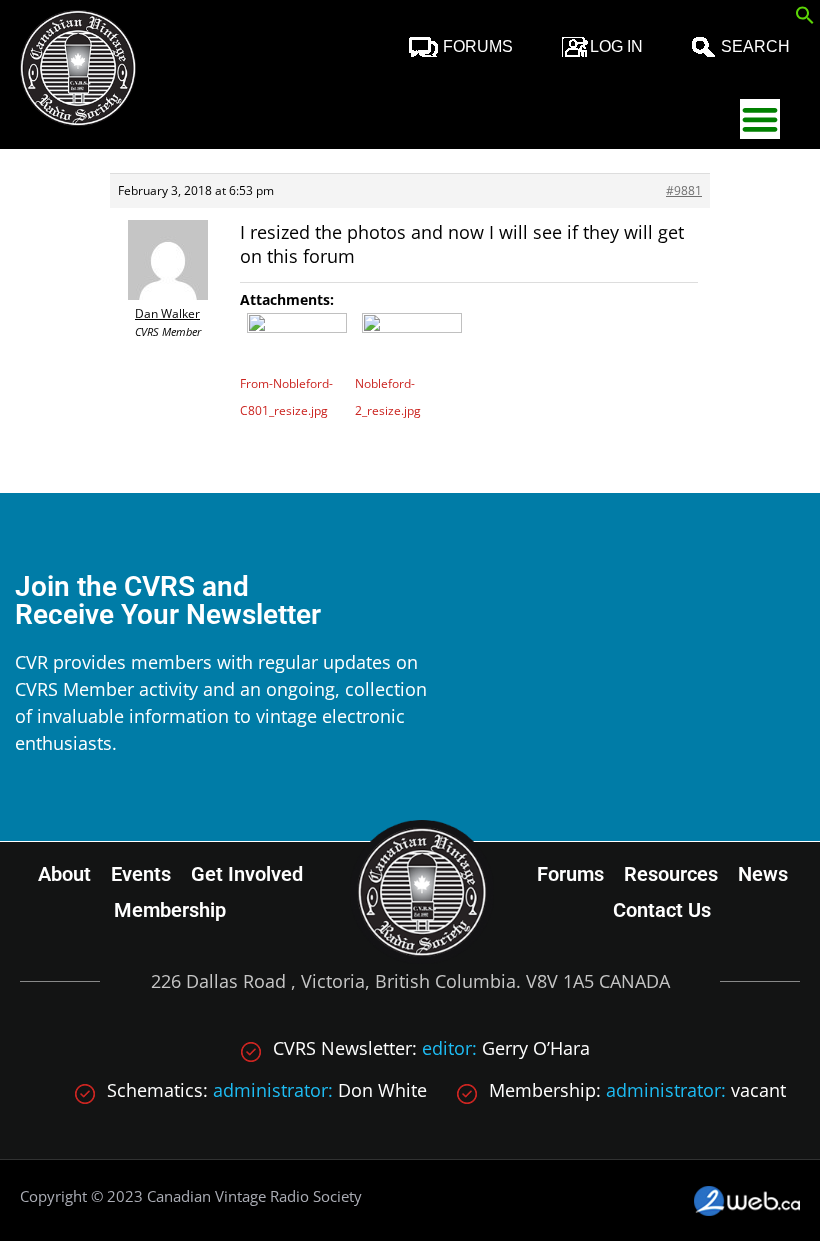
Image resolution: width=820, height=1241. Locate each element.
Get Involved (247, 874)
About (64, 874)
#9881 (684, 190)
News (763, 874)
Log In (616, 46)
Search (755, 46)
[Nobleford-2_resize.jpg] (412, 341)
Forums (478, 46)
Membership (170, 910)
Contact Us (662, 910)
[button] (805, 18)
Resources (671, 874)
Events (141, 874)
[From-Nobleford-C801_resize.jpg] (297, 341)
